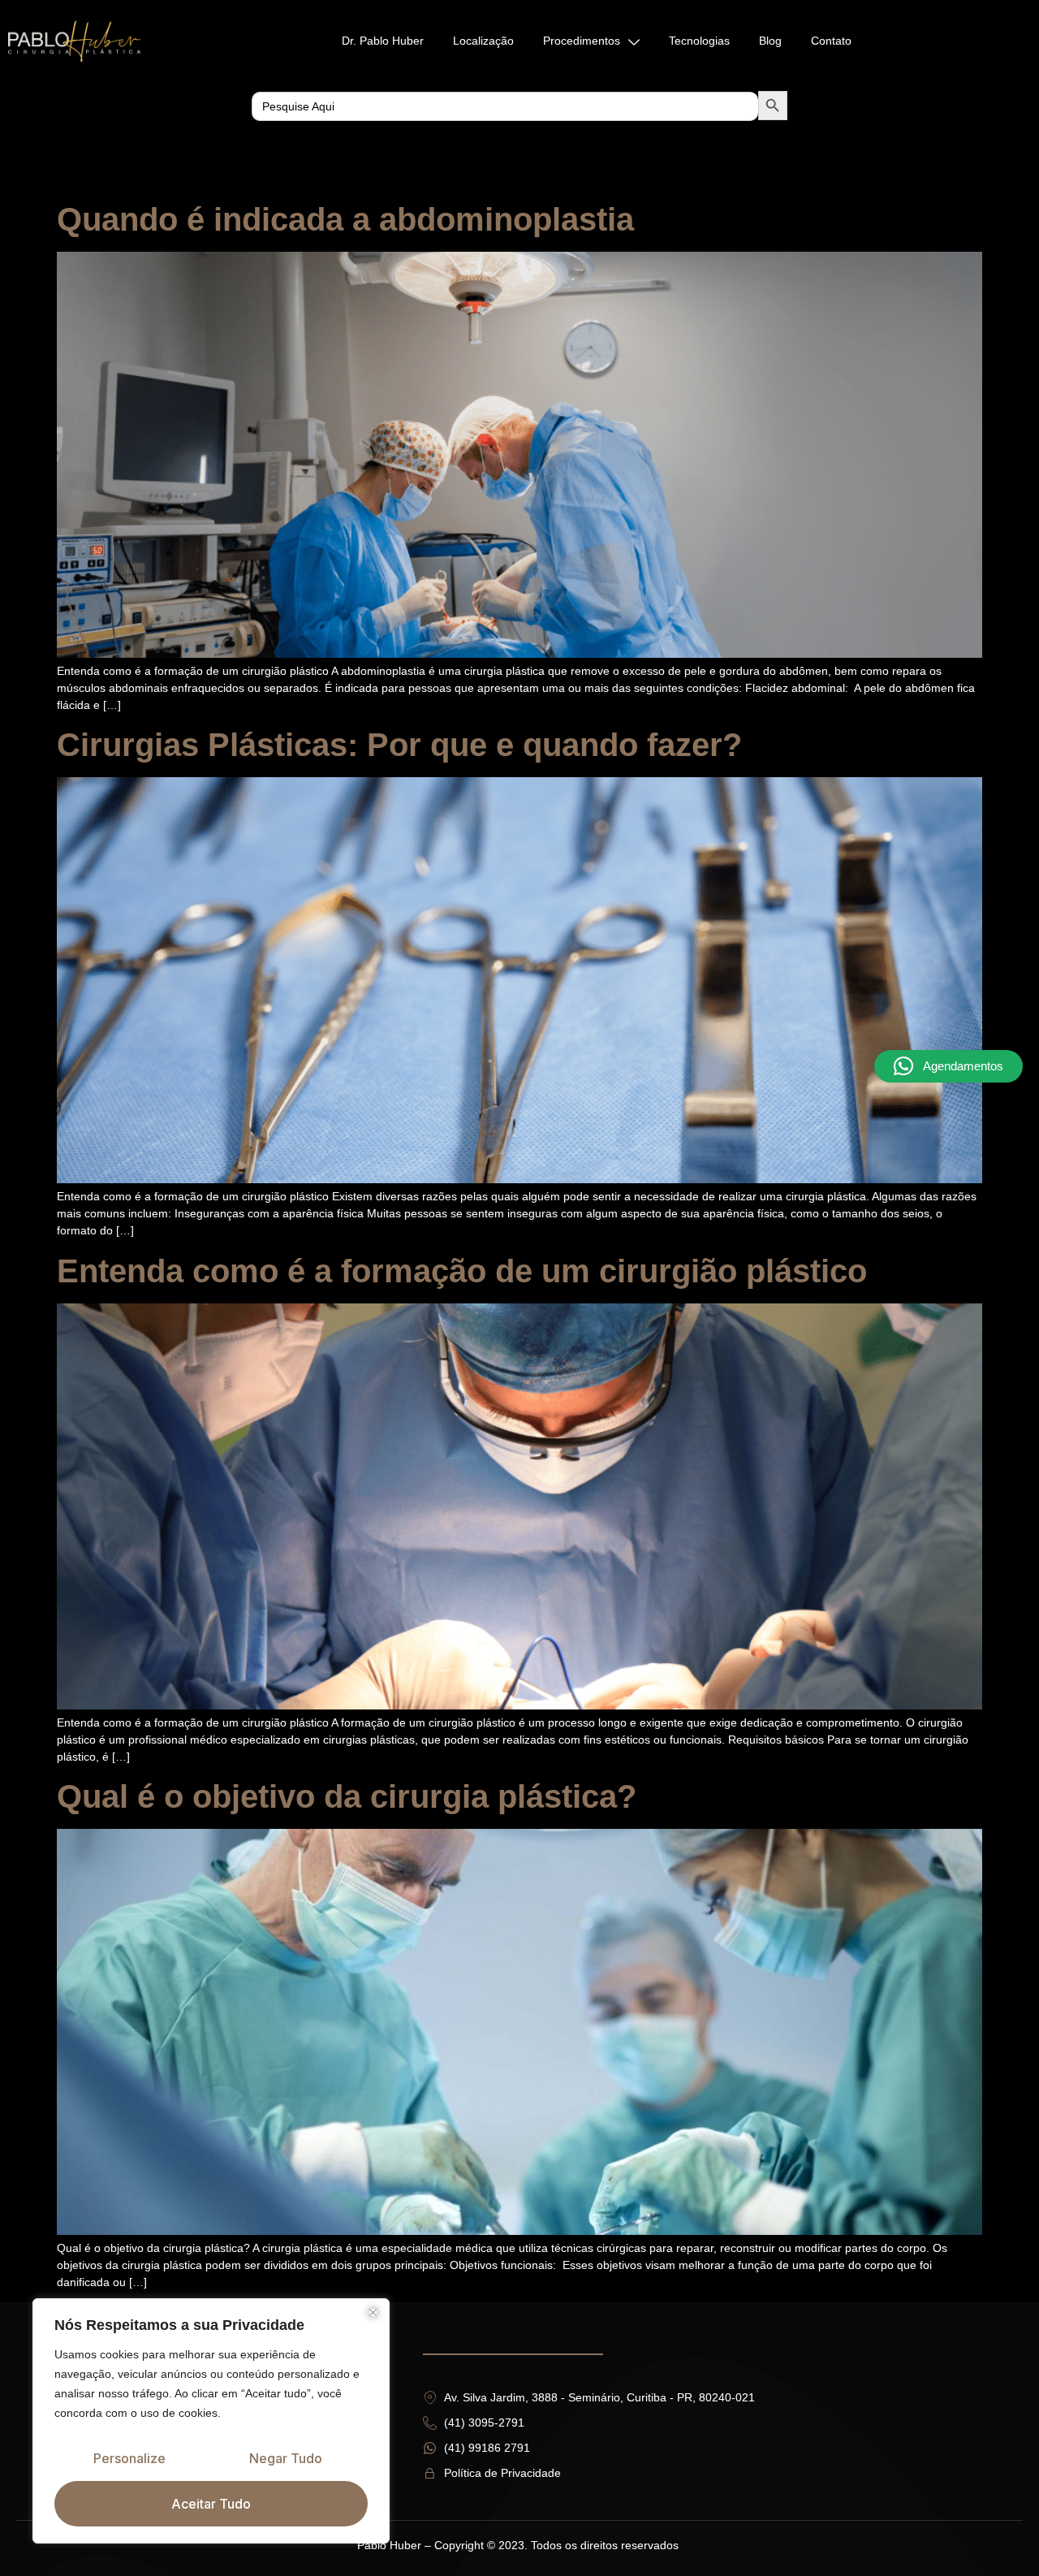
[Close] (373, 2312)
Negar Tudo (286, 2458)
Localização (483, 41)
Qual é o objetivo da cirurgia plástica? (347, 1796)
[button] (948, 1066)
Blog (770, 41)
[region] (211, 2421)
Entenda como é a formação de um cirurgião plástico (462, 1271)
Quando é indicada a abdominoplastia (345, 219)
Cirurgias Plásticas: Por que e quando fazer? (399, 745)
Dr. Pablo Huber (383, 41)
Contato (831, 41)
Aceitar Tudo (211, 2504)
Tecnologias (699, 41)
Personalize (129, 2458)
